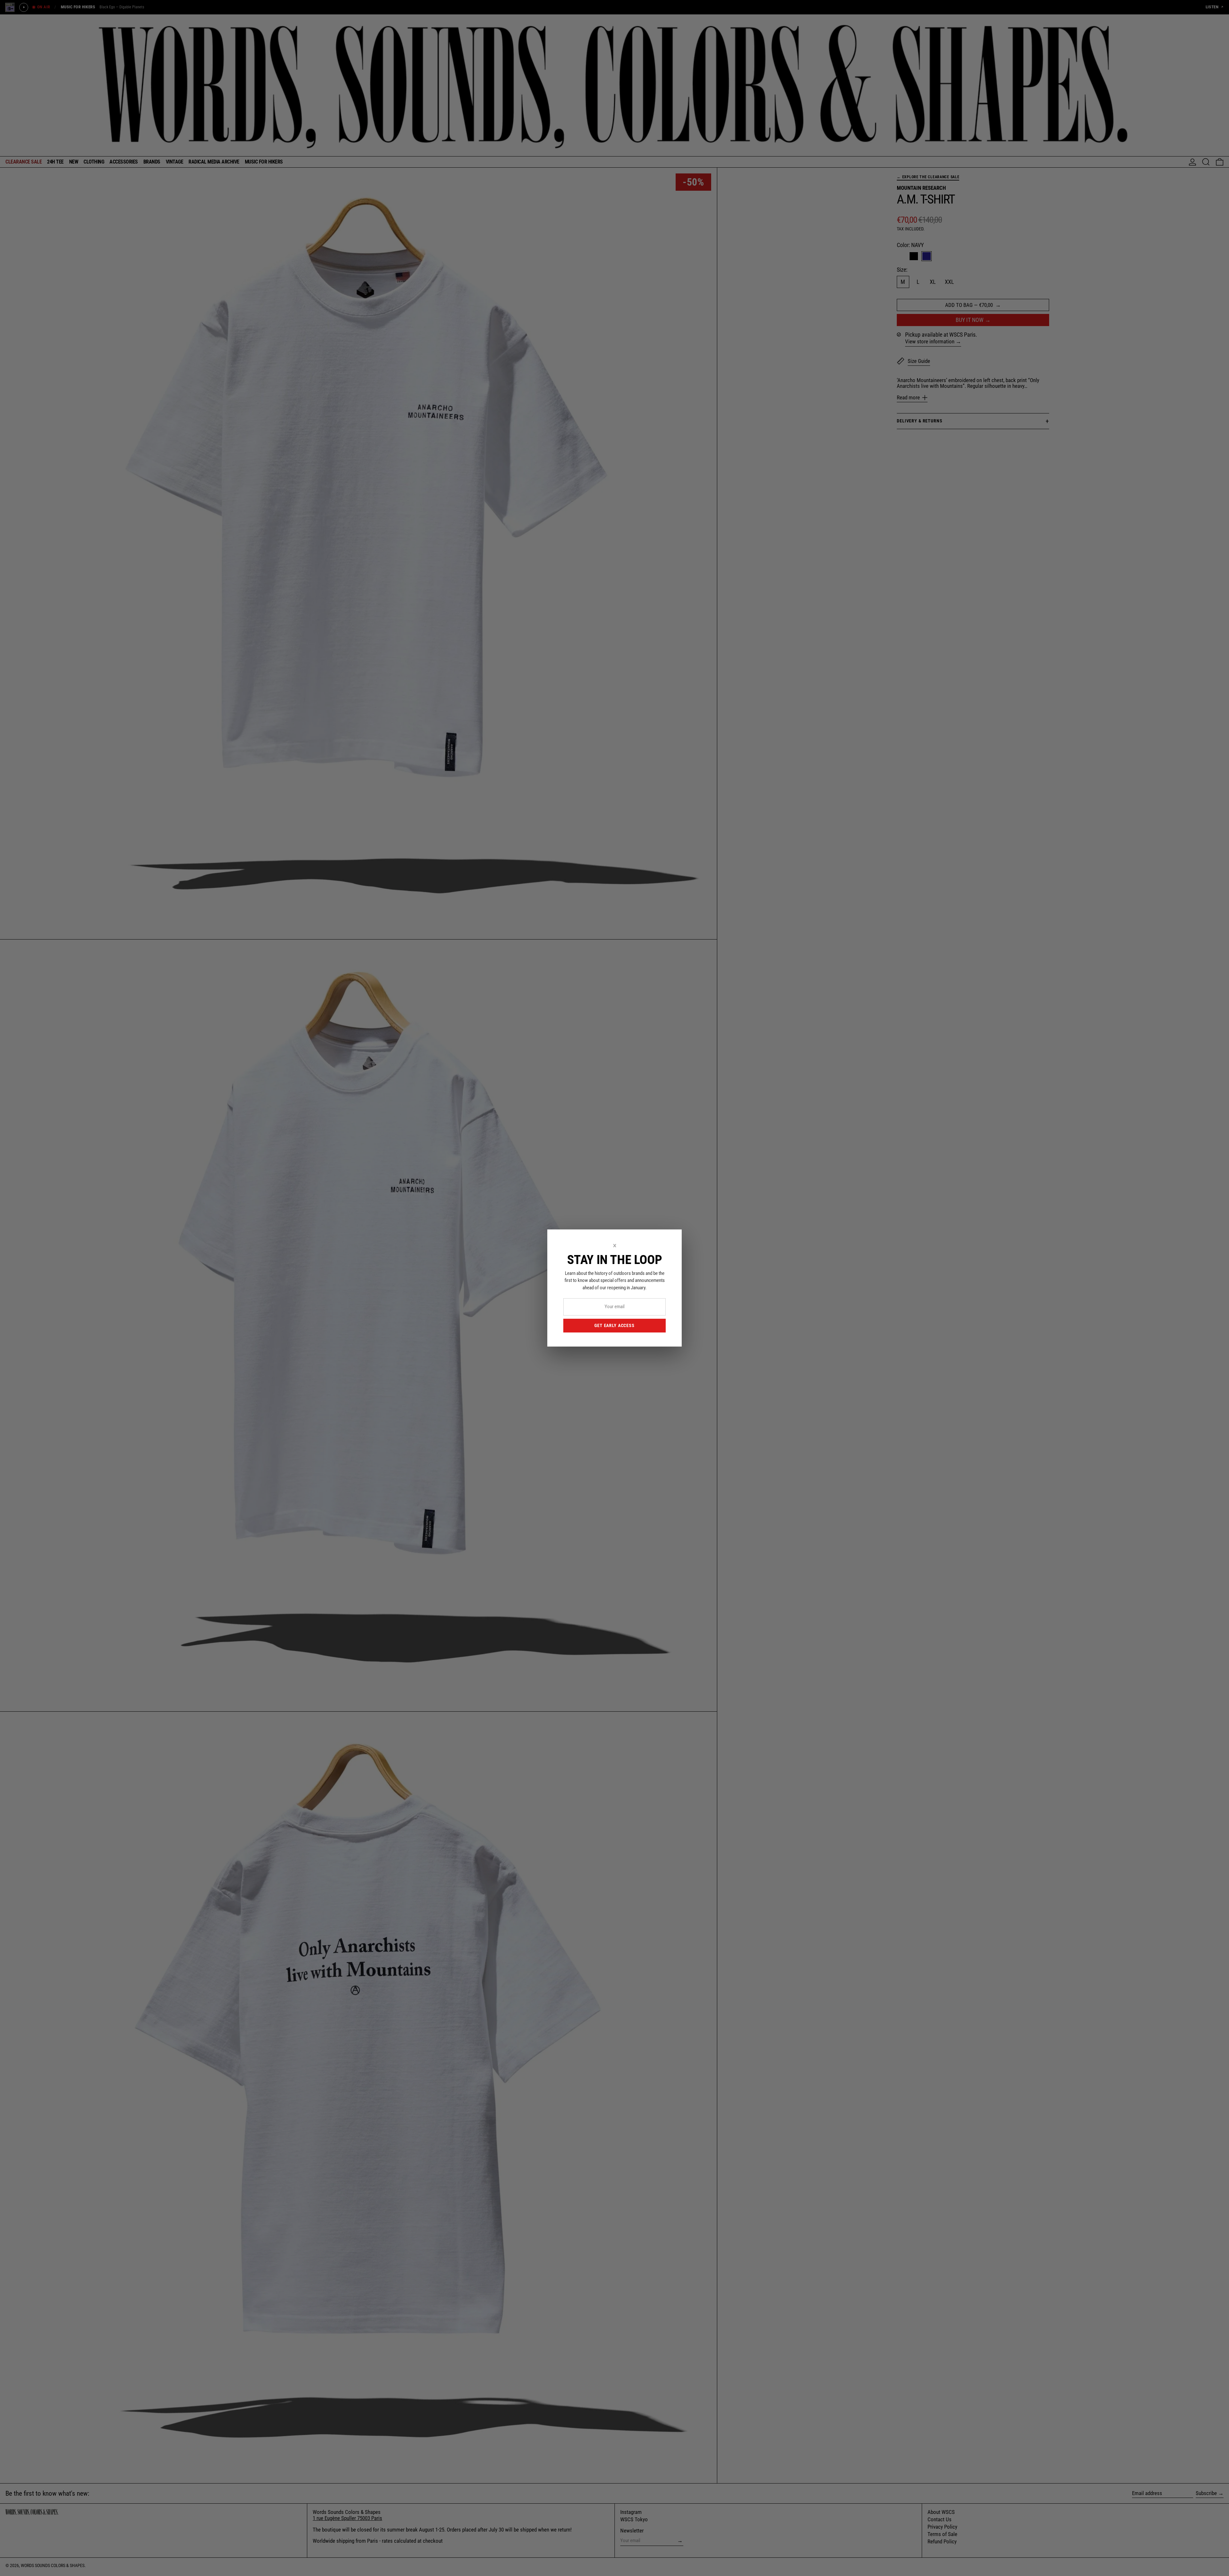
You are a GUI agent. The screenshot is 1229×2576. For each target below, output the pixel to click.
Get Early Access (614, 1325)
